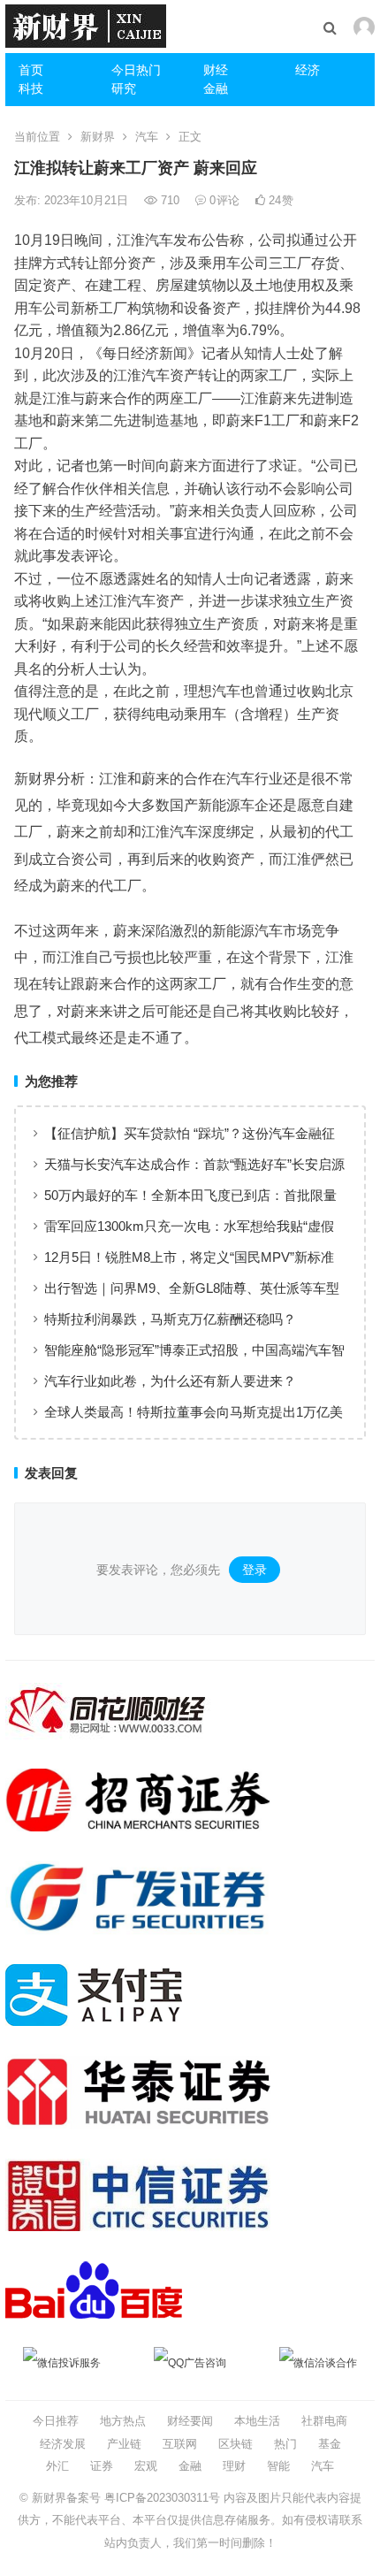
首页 (31, 70)
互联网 (180, 2444)
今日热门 (136, 70)
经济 (308, 70)
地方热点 (123, 2421)
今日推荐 (56, 2421)
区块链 (236, 2444)
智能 (278, 2466)
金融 (216, 88)
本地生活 (257, 2421)
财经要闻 (190, 2421)
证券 (102, 2466)
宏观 (146, 2466)
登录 (255, 1570)
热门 (285, 2444)
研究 (124, 88)
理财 (234, 2466)
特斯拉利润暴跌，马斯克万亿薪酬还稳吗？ (170, 1319)
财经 (216, 70)
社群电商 (324, 2421)
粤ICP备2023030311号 (162, 2498)
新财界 (98, 137)
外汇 (57, 2466)
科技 (31, 88)
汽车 (147, 137)
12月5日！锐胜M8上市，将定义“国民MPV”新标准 (189, 1257)
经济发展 (63, 2444)
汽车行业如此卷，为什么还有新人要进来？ (170, 1381)
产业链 (124, 2444)
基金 (330, 2444)
